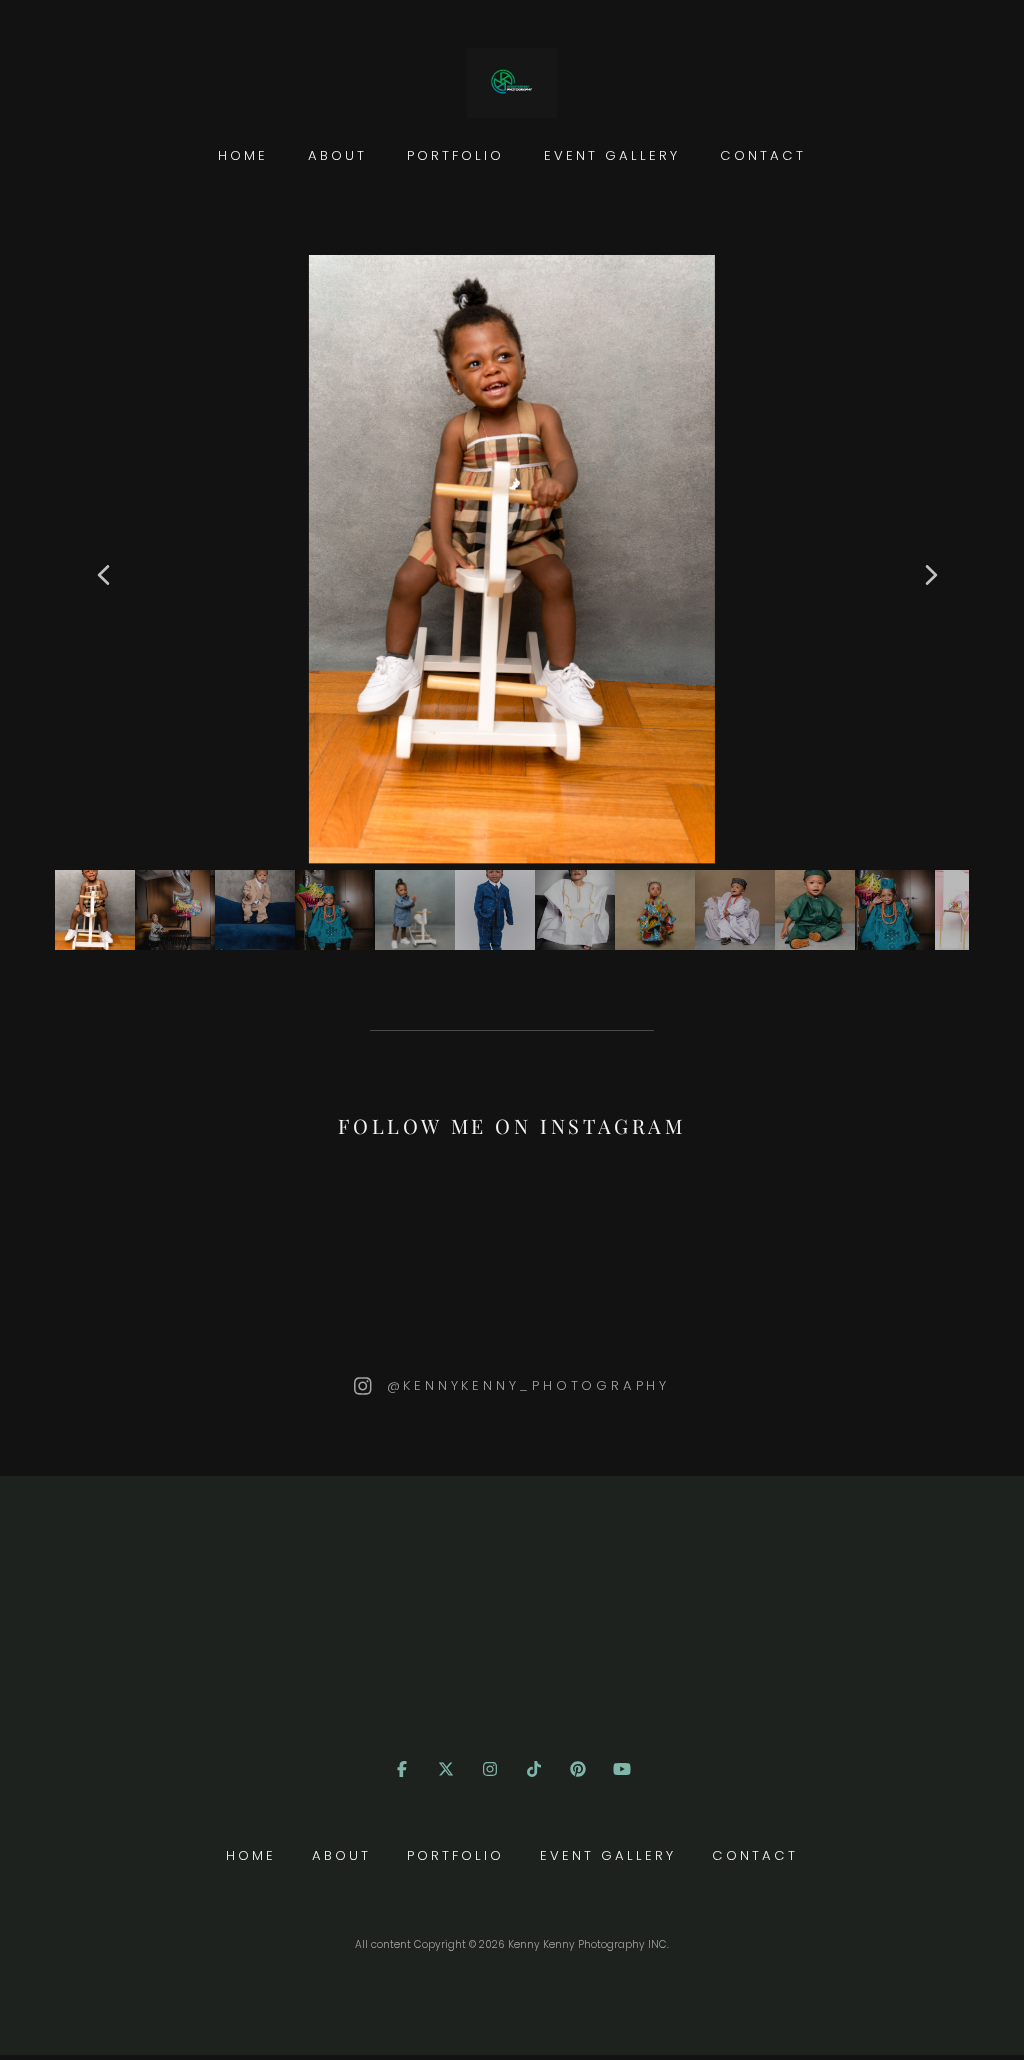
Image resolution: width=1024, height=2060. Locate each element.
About (337, 155)
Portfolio (455, 155)
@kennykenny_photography (528, 1386)
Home (243, 155)
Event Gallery (612, 155)
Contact (763, 155)
